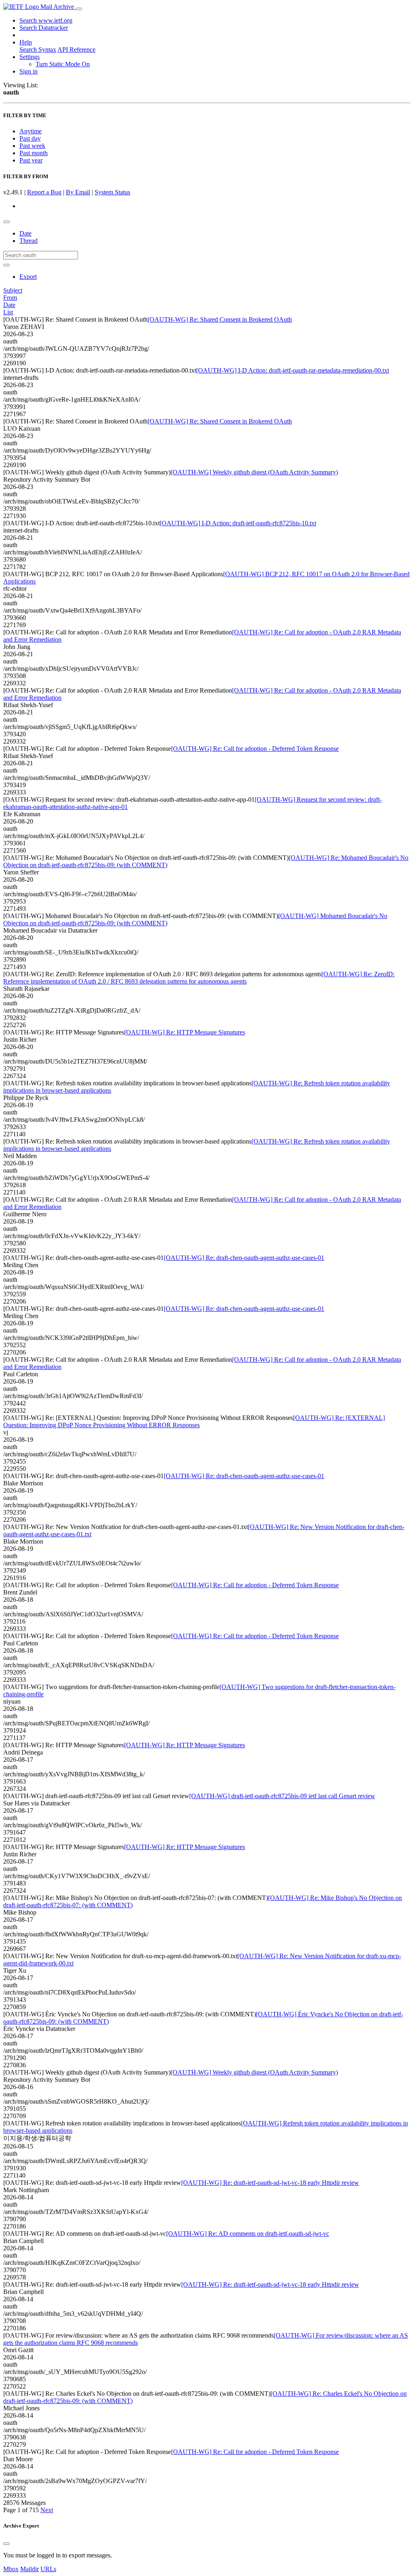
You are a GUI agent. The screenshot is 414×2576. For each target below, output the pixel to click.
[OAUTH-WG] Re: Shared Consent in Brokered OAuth (220, 319)
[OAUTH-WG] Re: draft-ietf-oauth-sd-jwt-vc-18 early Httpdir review (270, 2183)
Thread (29, 241)
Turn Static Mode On (63, 64)
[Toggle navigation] (79, 9)
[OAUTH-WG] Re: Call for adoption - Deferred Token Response (255, 749)
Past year (31, 160)
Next (47, 2510)
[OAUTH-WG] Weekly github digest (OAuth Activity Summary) (254, 472)
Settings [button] (30, 57)
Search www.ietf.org (46, 20)
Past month (34, 153)
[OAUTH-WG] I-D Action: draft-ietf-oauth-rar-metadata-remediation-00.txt (293, 370)
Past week (32, 146)
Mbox (11, 2569)
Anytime (31, 131)
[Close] (6, 2544)
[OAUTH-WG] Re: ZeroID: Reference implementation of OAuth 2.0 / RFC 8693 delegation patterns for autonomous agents (199, 978)
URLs (48, 2569)
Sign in (29, 71)
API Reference (76, 49)
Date (25, 233)
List (8, 312)
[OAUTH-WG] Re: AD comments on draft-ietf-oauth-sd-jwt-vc (248, 2234)
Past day (30, 138)
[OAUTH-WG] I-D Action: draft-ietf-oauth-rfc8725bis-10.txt (238, 523)
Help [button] (26, 42)
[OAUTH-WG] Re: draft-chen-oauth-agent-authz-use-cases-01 (244, 1258)
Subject (13, 290)
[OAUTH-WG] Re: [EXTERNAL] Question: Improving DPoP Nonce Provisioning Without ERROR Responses (194, 1421)
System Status (112, 192)
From (10, 298)
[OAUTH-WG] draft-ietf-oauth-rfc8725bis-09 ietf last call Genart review (282, 1796)
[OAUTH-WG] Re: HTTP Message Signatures (185, 1032)
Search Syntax (38, 49)
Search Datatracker (44, 28)
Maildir (30, 2569)
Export (28, 277)
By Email (78, 192)
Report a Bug (44, 192)
